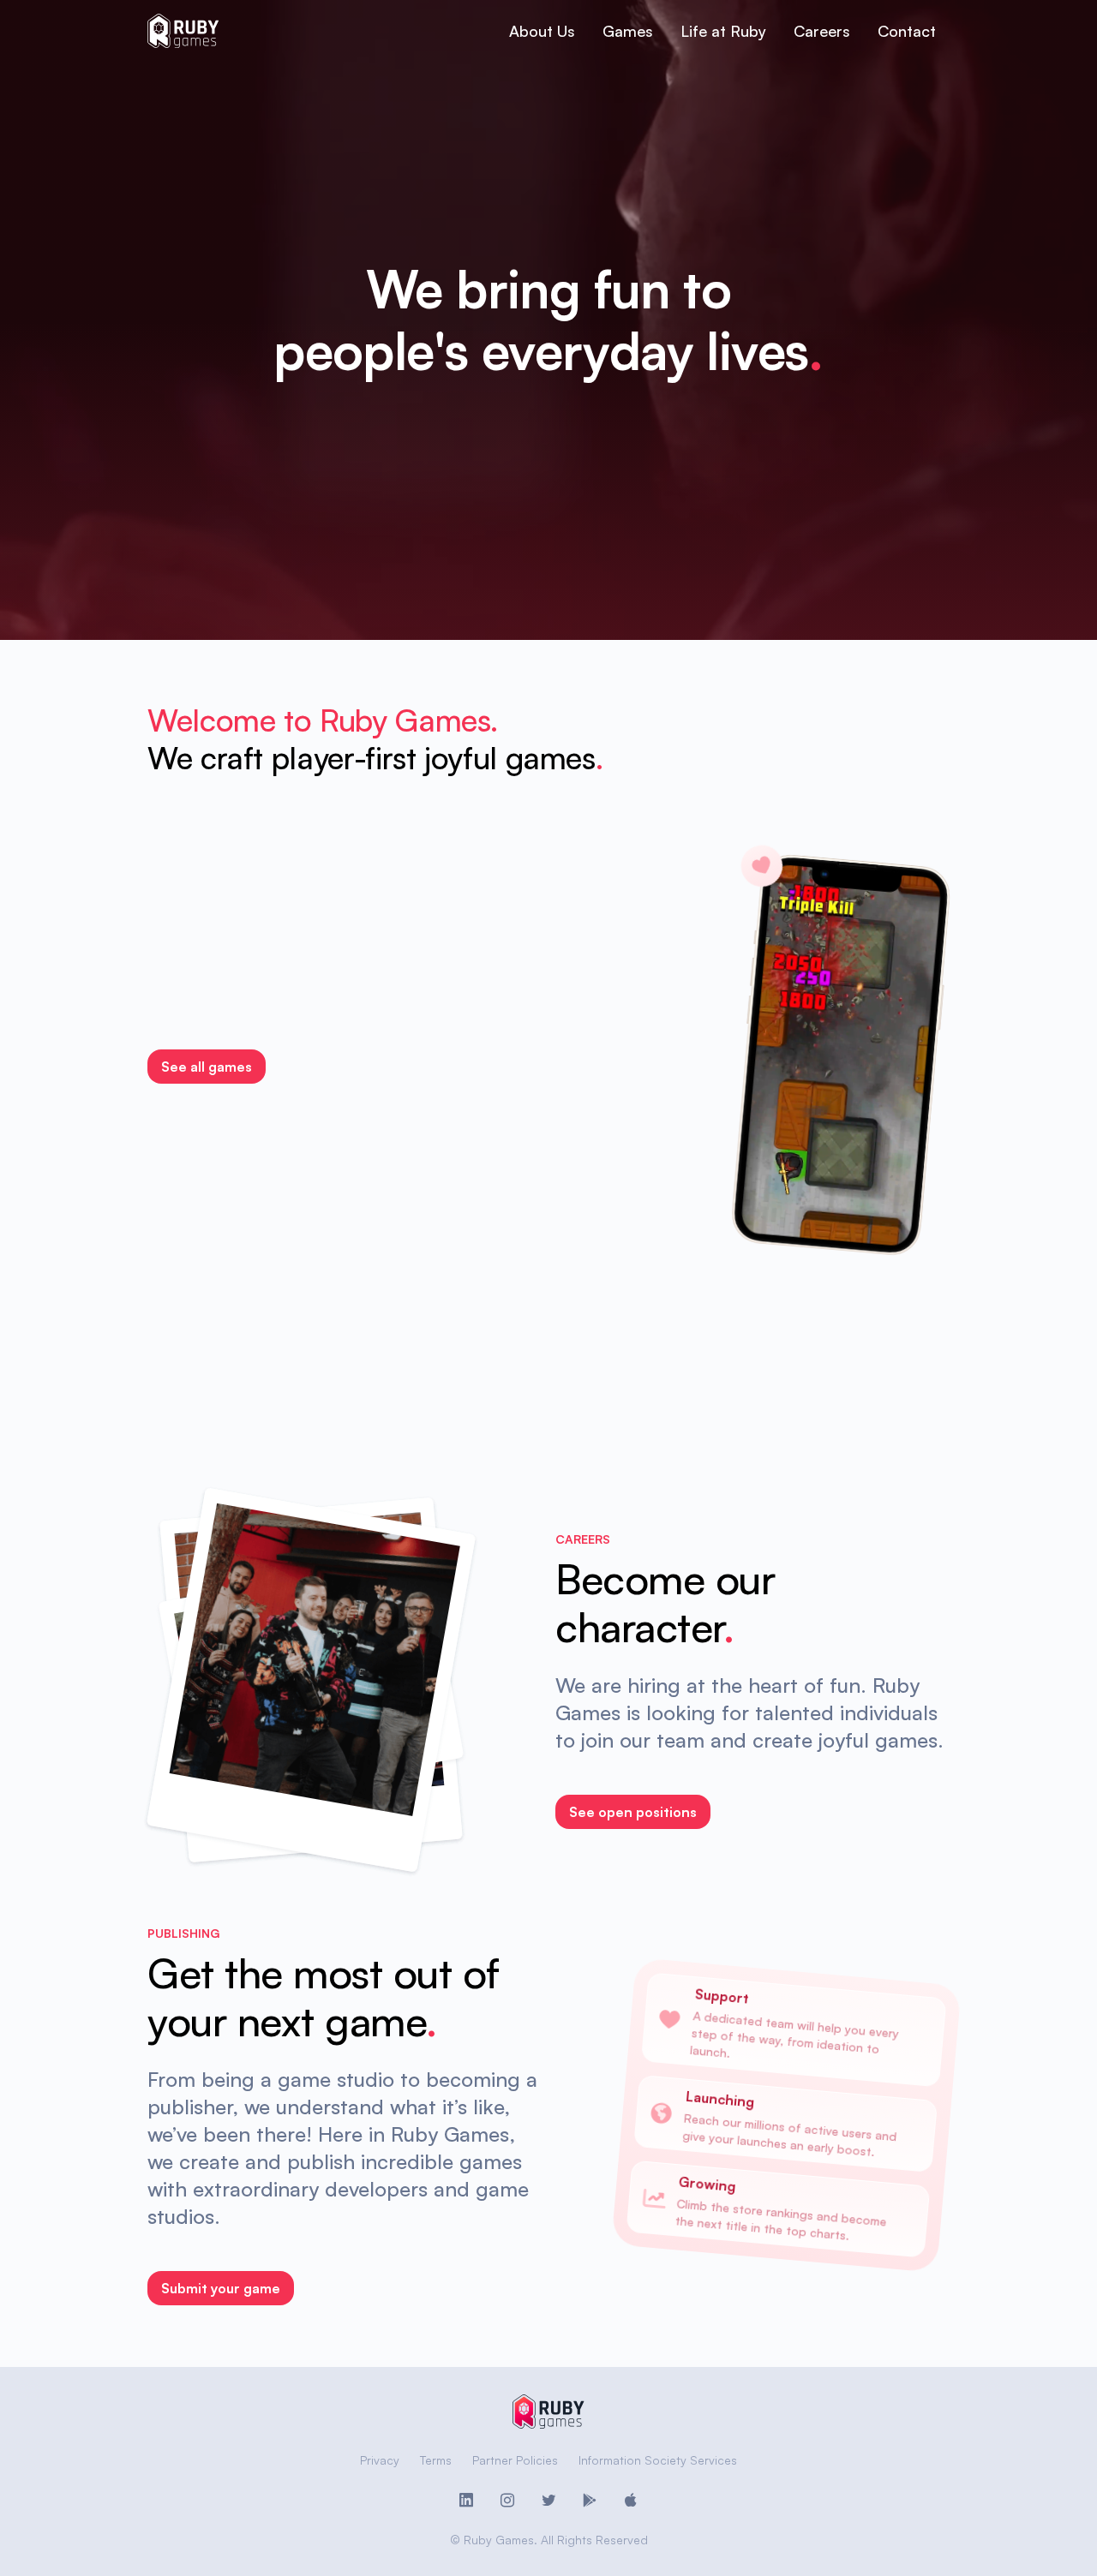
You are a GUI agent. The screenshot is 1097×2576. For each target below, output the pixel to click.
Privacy (380, 2460)
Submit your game (221, 2288)
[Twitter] (548, 2501)
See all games (207, 1067)
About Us (542, 31)
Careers (822, 31)
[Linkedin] (466, 2501)
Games (628, 31)
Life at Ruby (723, 31)
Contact (907, 31)
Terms (436, 2460)
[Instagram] (507, 2501)
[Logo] (183, 31)
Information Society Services (658, 2460)
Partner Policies (515, 2460)
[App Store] (631, 2501)
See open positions (633, 1812)
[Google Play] (590, 2501)
